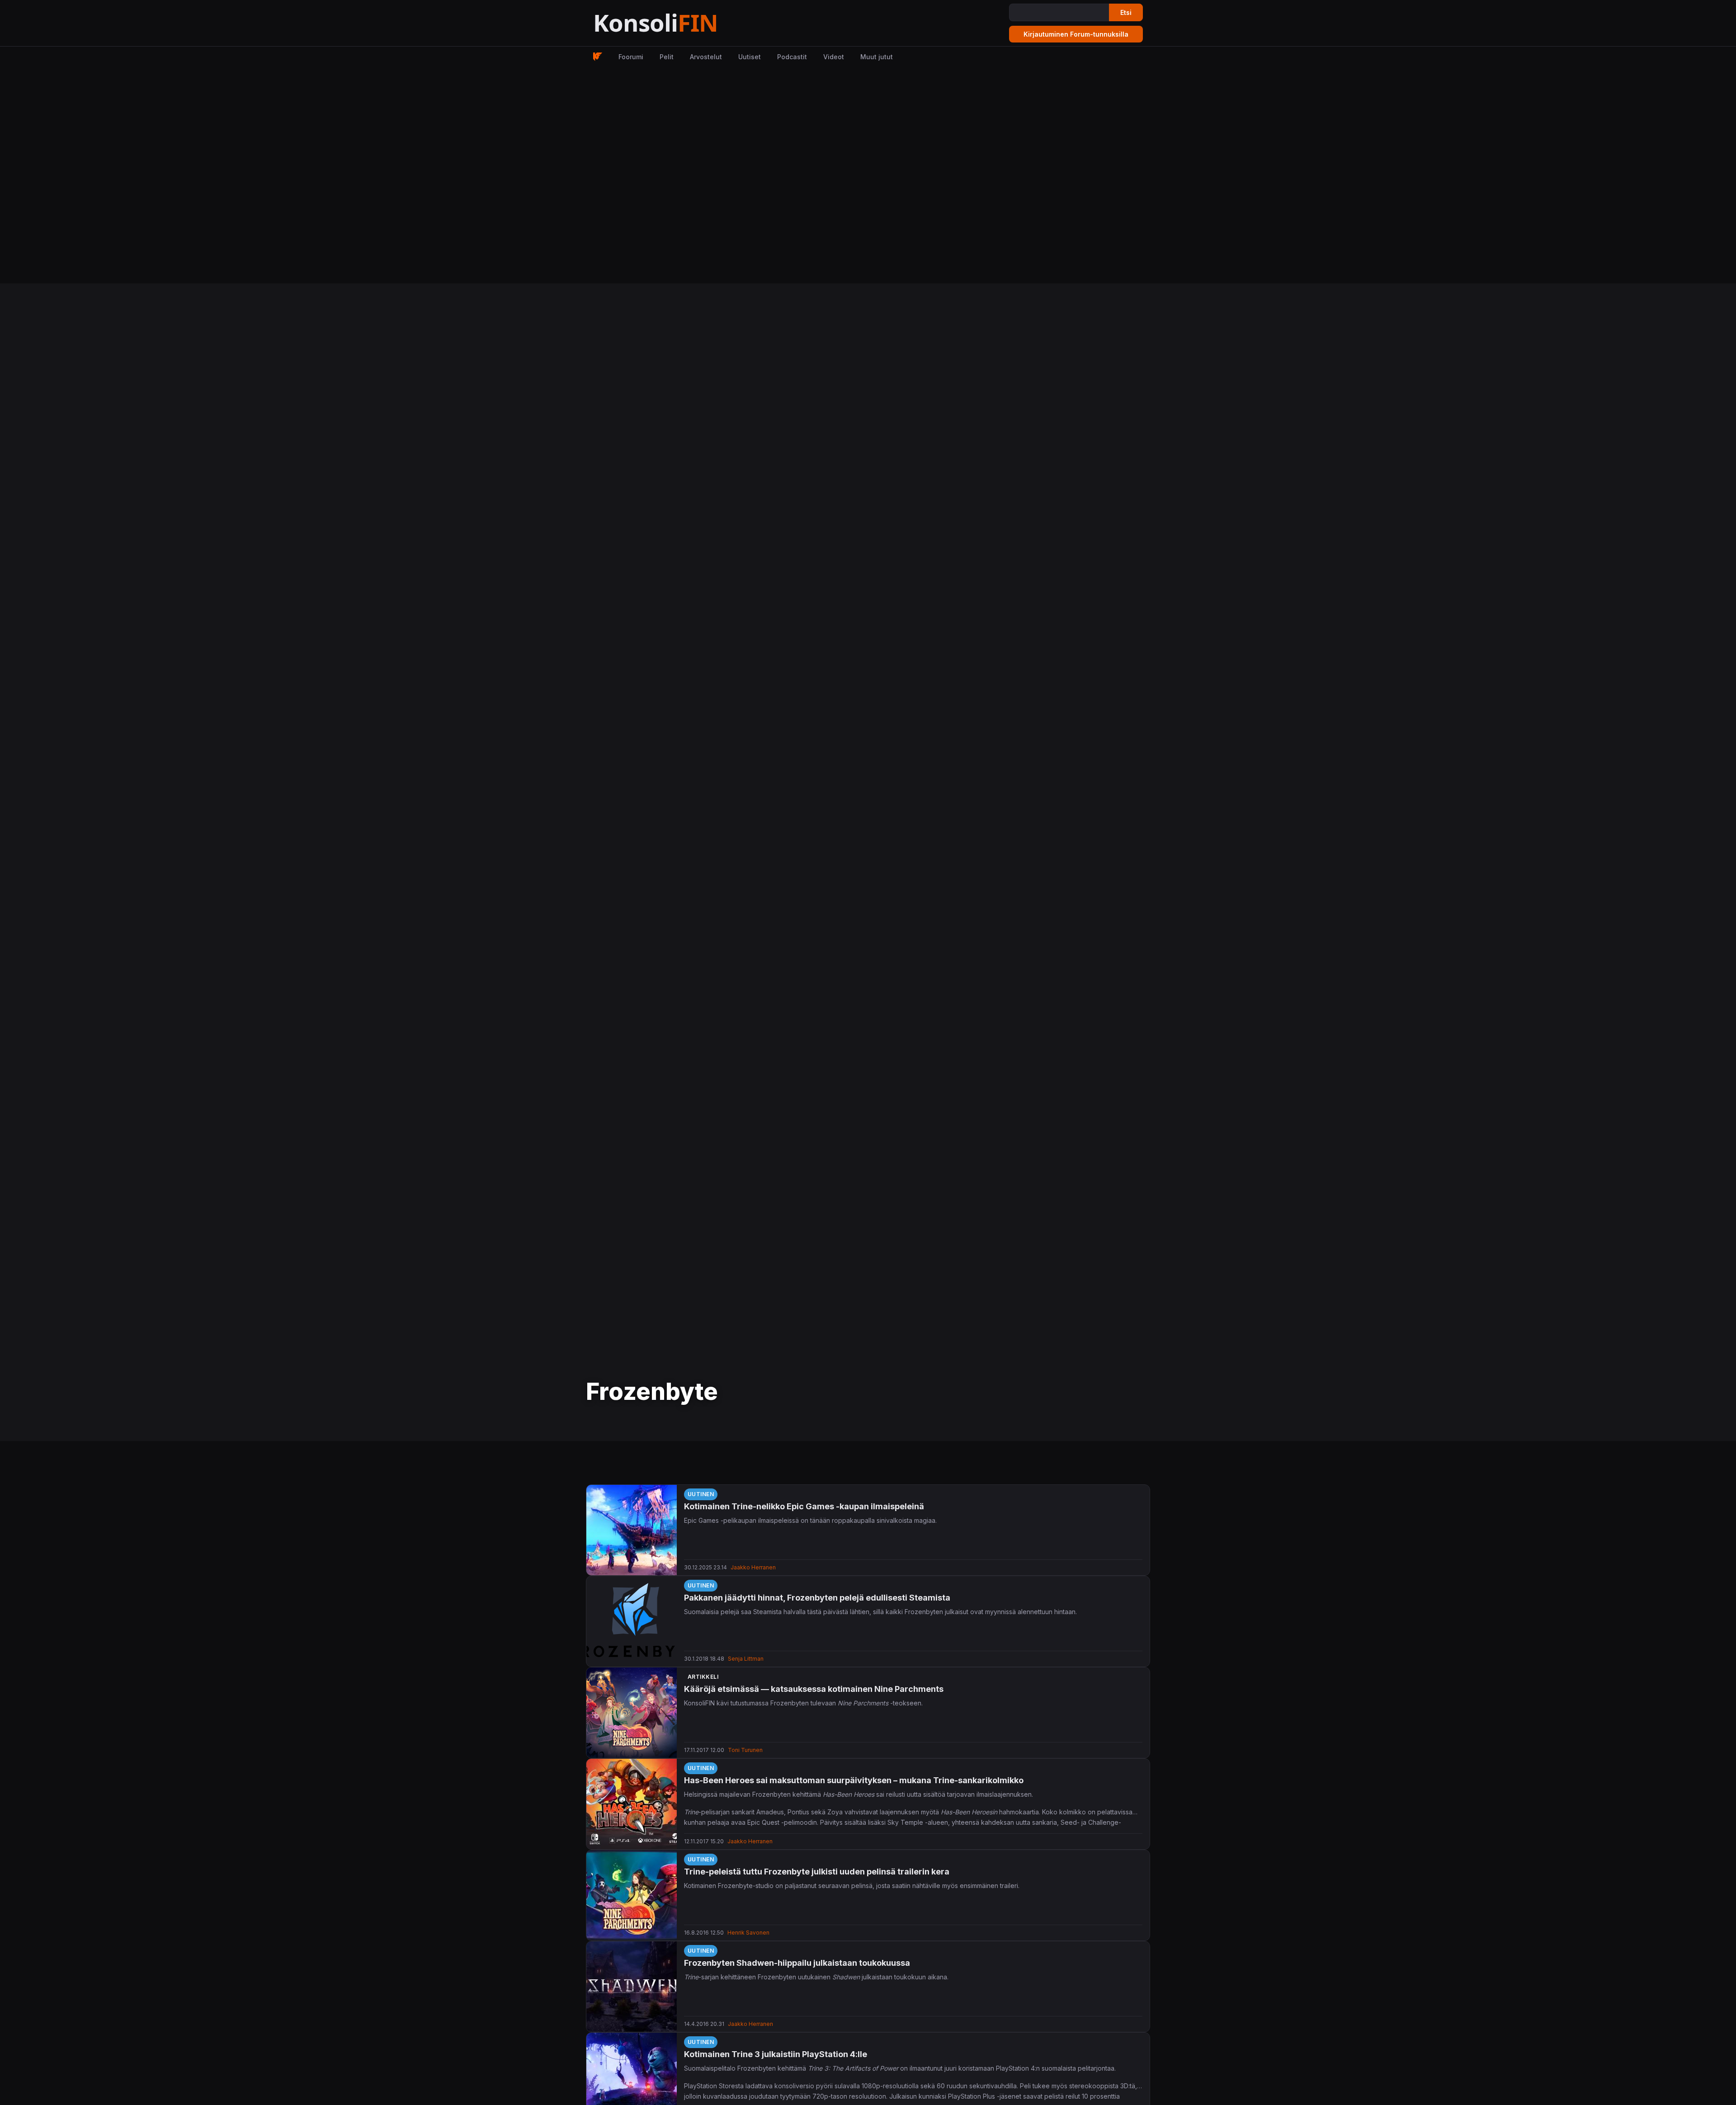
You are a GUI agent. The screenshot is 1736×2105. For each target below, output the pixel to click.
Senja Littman (746, 1659)
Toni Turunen (745, 1750)
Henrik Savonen (748, 1933)
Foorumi (631, 57)
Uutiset (750, 57)
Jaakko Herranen (753, 1567)
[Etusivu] (678, 23)
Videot (834, 57)
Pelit (667, 57)
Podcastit (792, 57)
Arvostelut (706, 57)
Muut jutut (877, 57)
